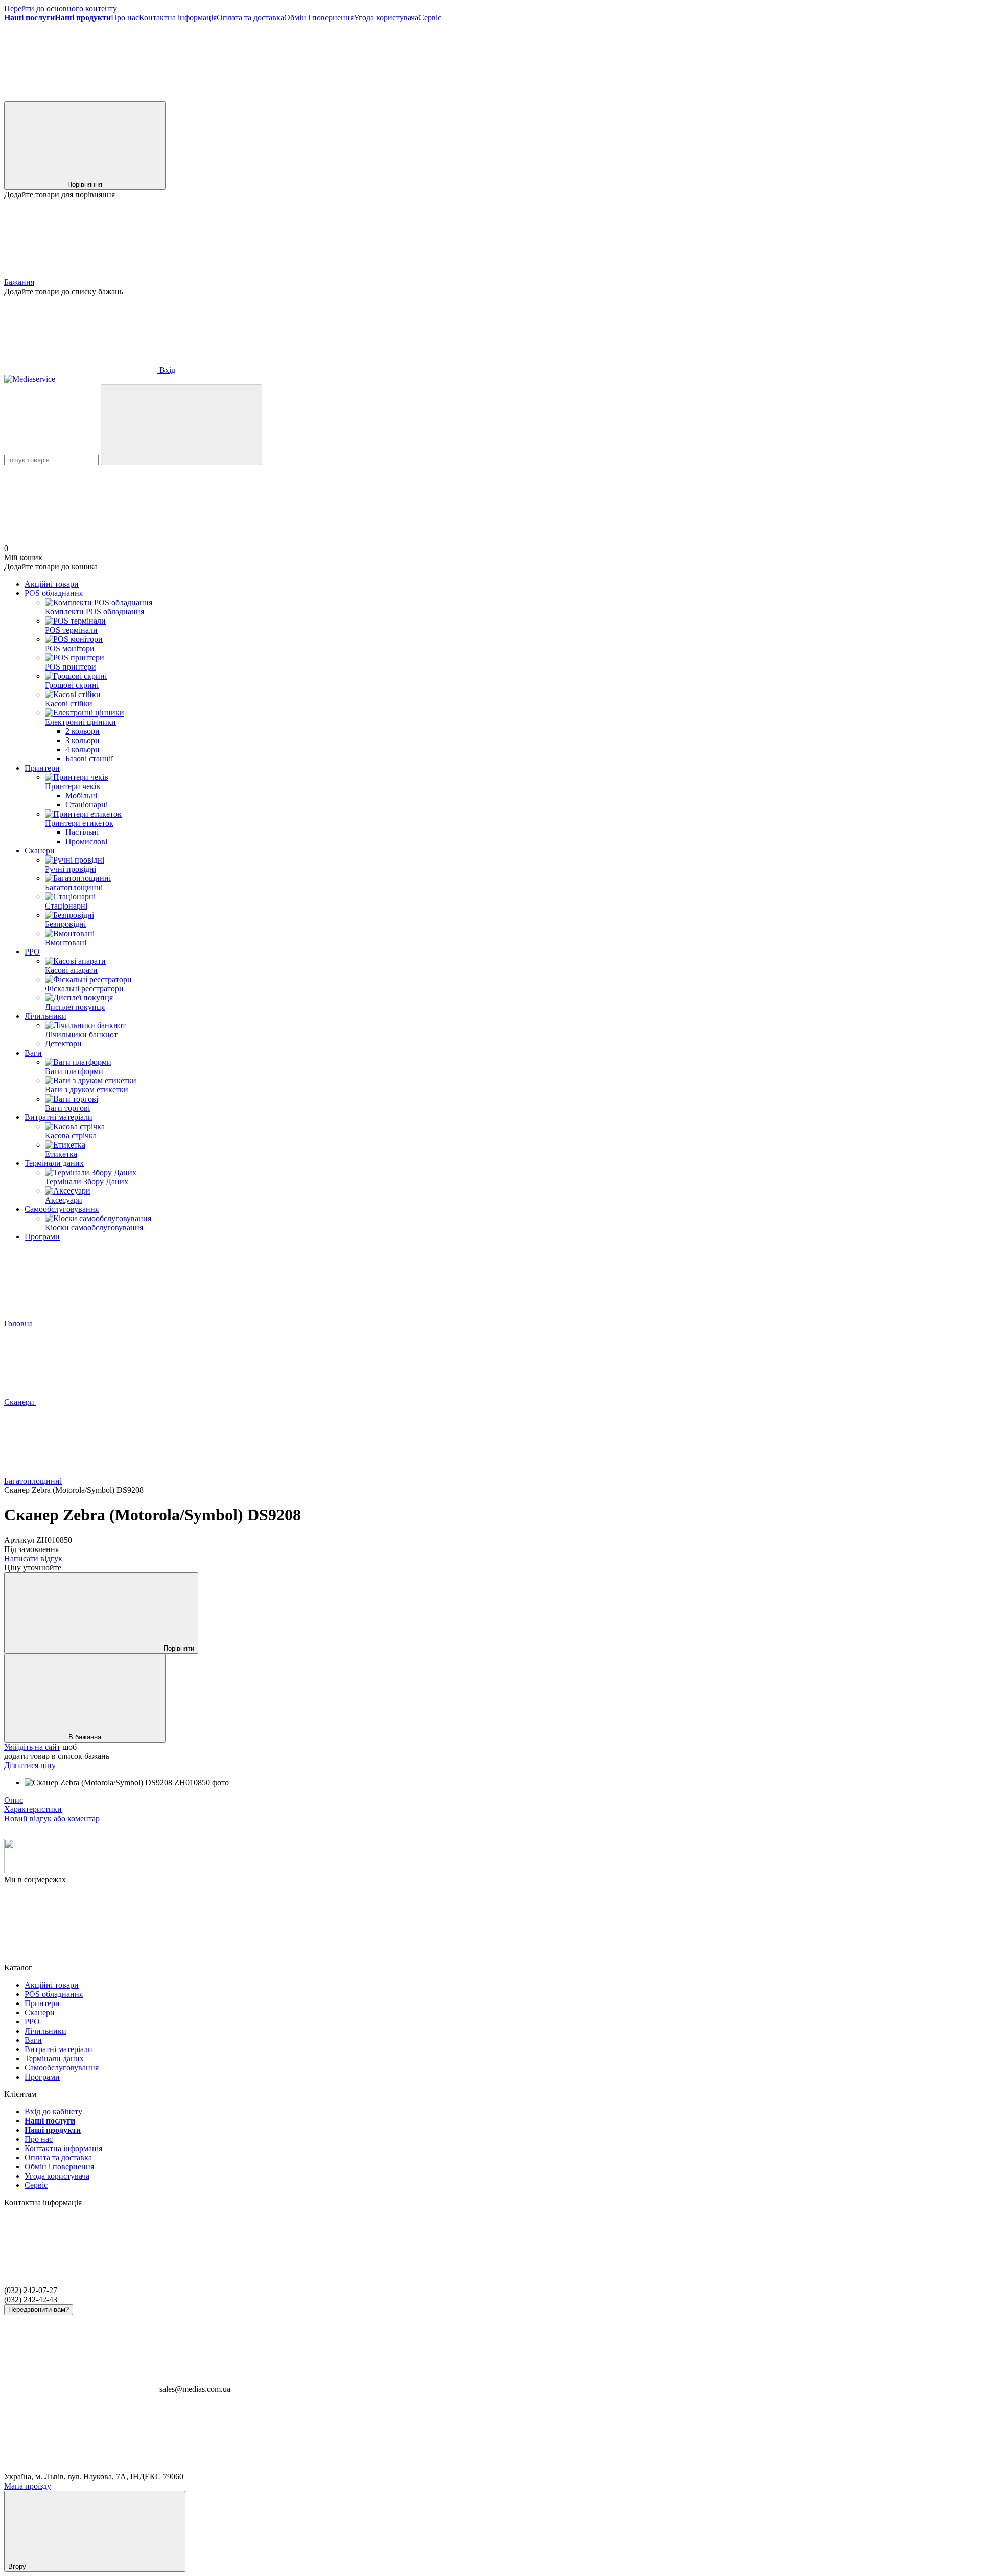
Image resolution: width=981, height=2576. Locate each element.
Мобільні (81, 795)
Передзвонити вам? (39, 2310)
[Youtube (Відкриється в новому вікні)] (541, 96)
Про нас (125, 18)
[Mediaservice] (55, 1870)
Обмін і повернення (319, 18)
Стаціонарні (87, 805)
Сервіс (430, 18)
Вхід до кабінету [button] (53, 2112)
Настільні (82, 832)
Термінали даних (54, 1163)
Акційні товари (52, 584)
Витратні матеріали (59, 1117)
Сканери (40, 851)
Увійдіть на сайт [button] (32, 1747)
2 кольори (83, 731)
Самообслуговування (62, 1209)
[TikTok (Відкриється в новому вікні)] (387, 96)
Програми (42, 1237)
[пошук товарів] (181, 425)
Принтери (42, 768)
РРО (32, 952)
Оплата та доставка (250, 18)
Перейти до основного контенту (61, 8)
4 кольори (83, 749)
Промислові (86, 841)
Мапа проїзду (28, 2486)
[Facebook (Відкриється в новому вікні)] (81, 96)
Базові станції (89, 759)
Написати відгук (33, 1558)
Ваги (33, 1053)
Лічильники (45, 1016)
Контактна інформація (178, 18)
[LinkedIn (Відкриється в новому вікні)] (694, 96)
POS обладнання (54, 593)
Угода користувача (386, 18)
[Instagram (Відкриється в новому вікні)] (234, 96)
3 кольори (83, 740)
